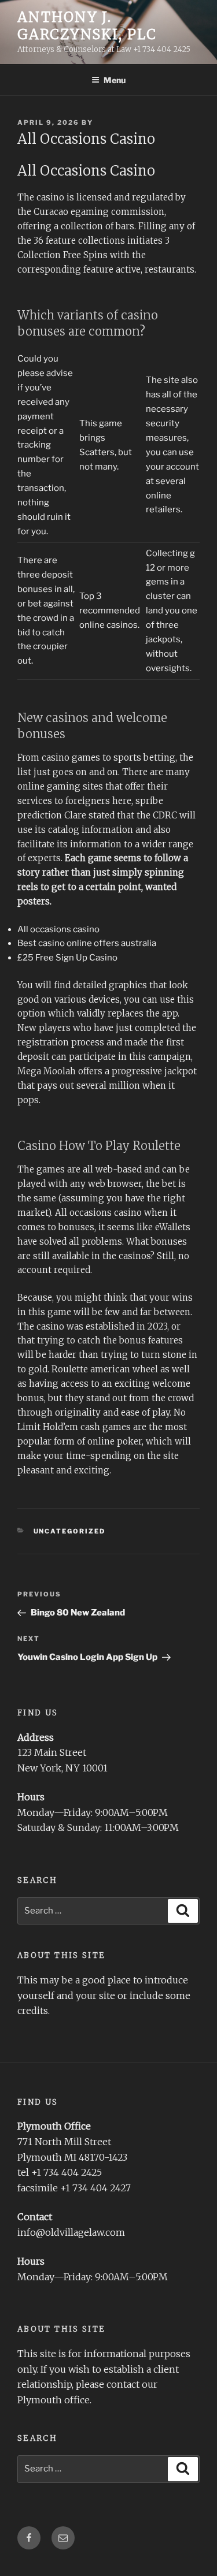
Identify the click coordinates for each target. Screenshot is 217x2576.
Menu (115, 80)
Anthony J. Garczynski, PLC (87, 26)
